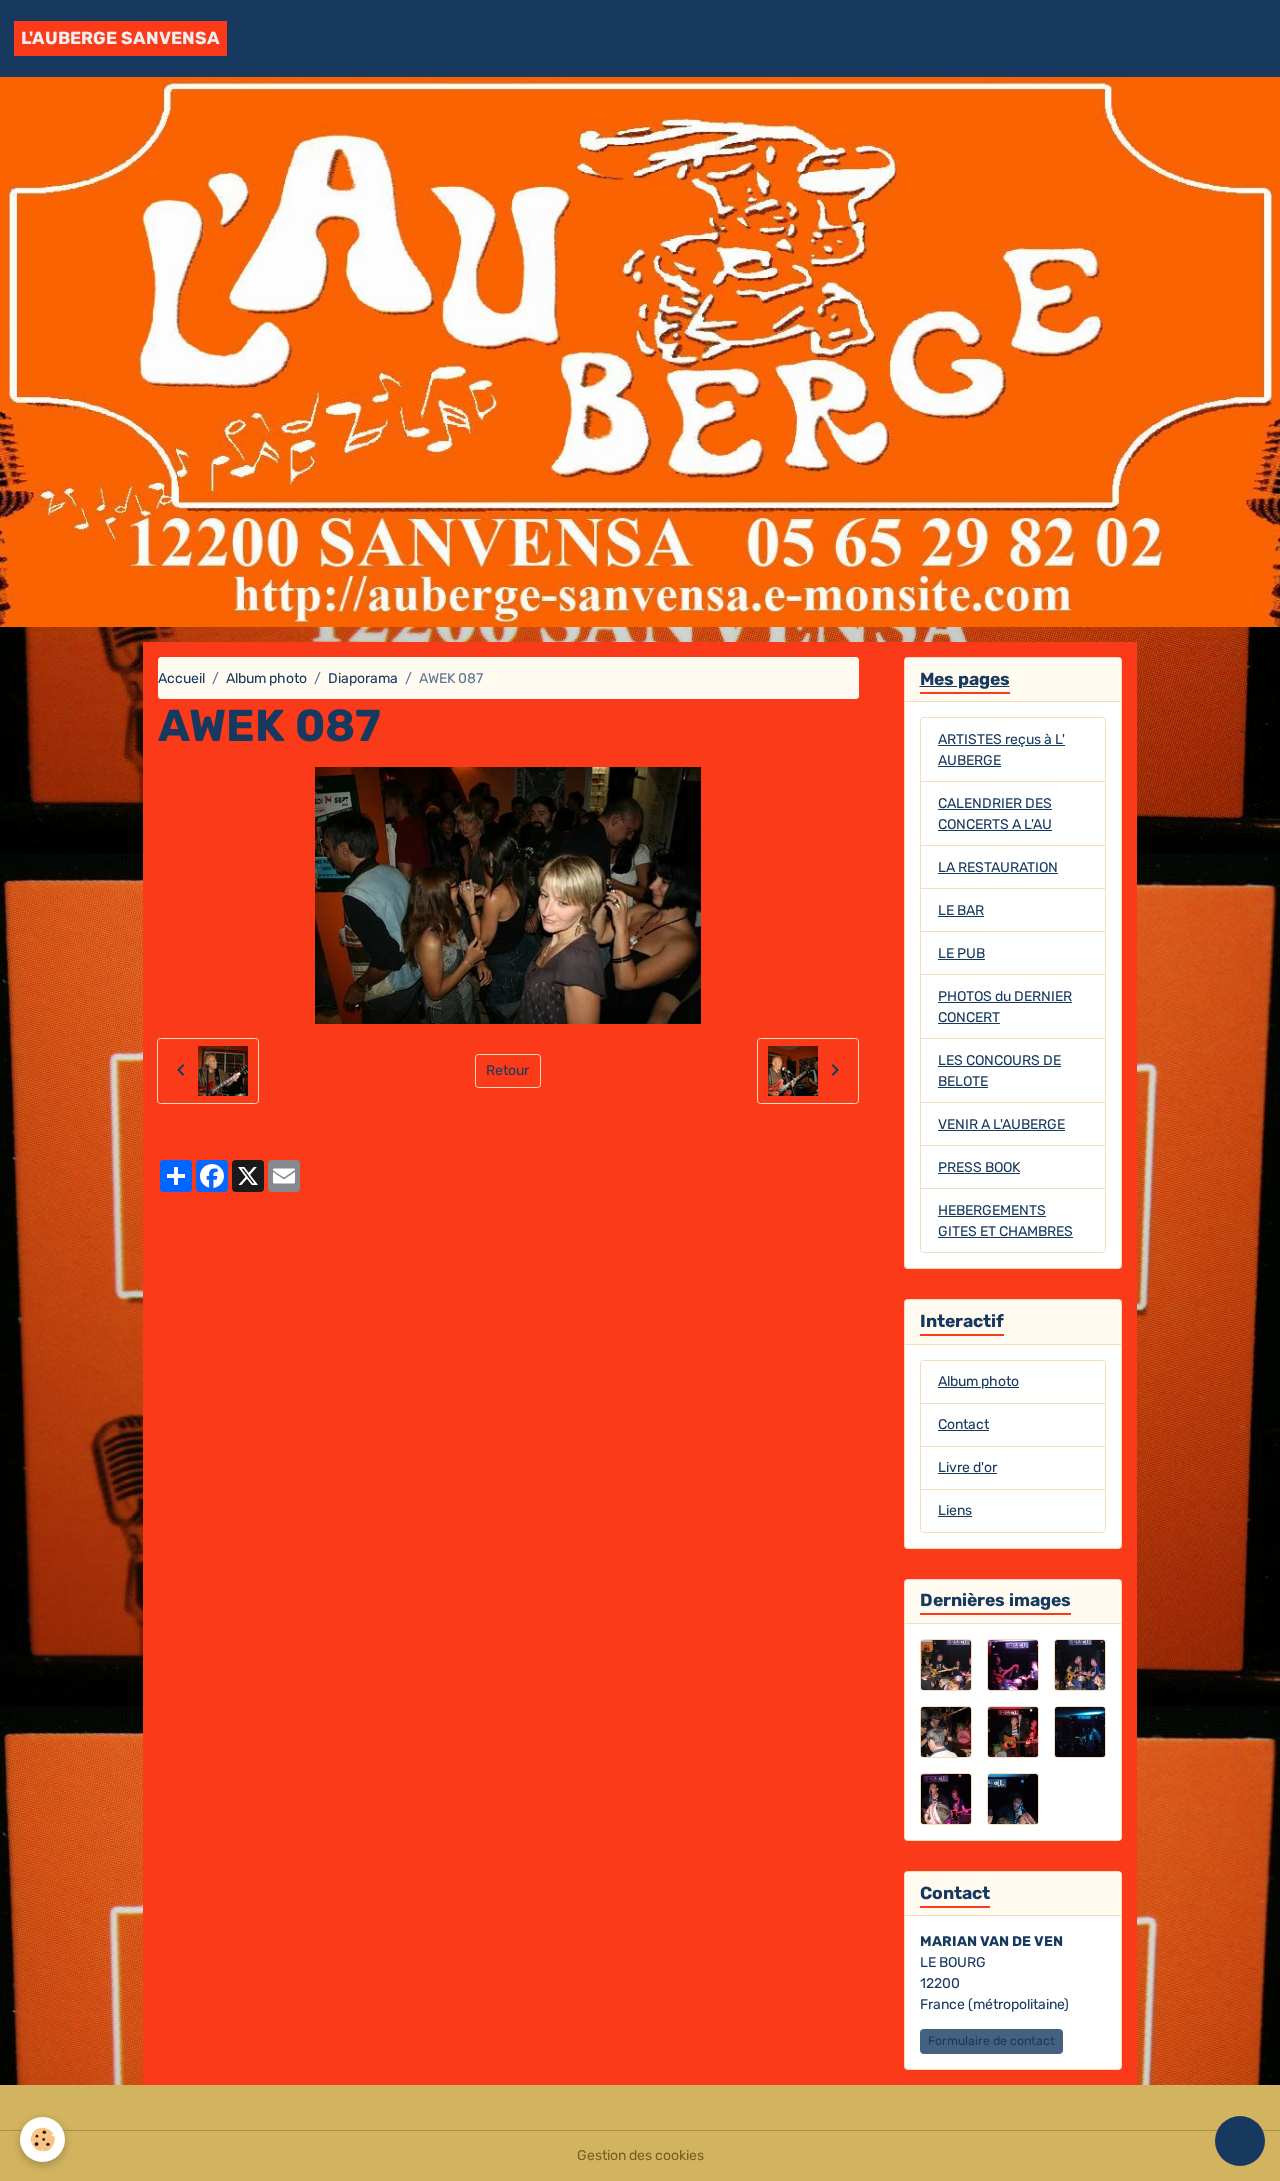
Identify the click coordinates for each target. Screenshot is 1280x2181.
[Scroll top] (1240, 2141)
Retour (507, 1070)
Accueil (919, 38)
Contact (1171, 38)
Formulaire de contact (991, 2041)
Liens (955, 1510)
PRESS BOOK (979, 1167)
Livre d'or (991, 38)
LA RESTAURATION (998, 867)
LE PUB (961, 953)
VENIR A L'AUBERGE (1001, 1124)
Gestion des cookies (640, 2155)
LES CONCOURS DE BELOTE (999, 1071)
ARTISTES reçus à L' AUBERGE (1001, 750)
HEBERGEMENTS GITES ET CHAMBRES (1005, 1221)
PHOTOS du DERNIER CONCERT (1005, 1007)
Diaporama (363, 678)
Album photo (1082, 38)
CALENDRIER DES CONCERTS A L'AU (995, 814)
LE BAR (961, 910)
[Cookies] (42, 2139)
